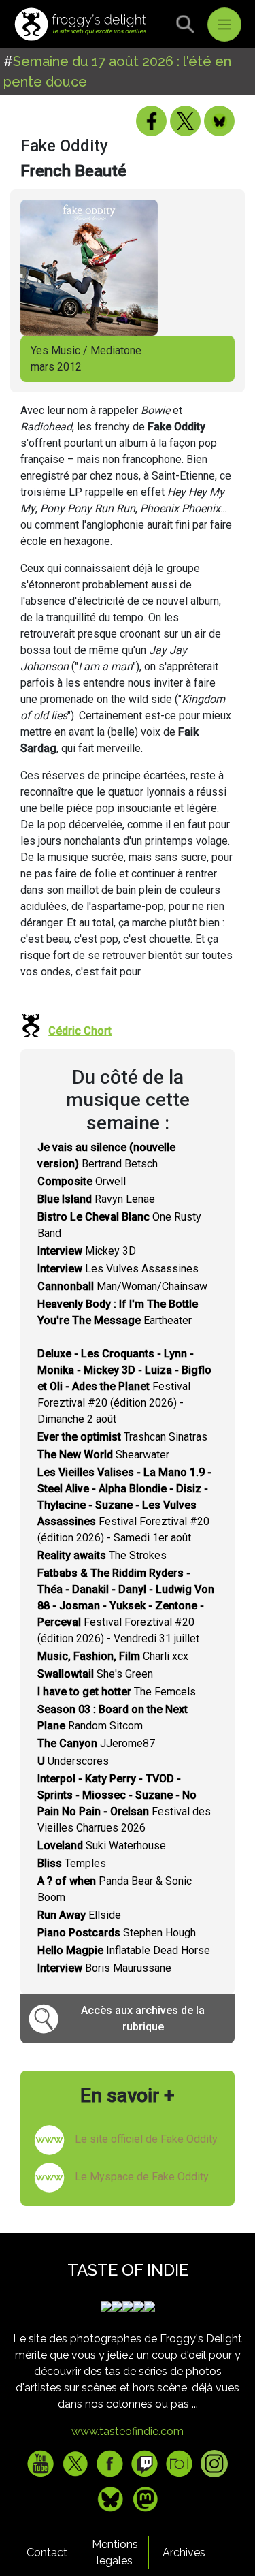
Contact (47, 2553)
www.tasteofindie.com (128, 2431)
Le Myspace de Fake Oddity (142, 2177)
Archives (184, 2553)
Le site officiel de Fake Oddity (146, 2139)
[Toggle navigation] (224, 25)
